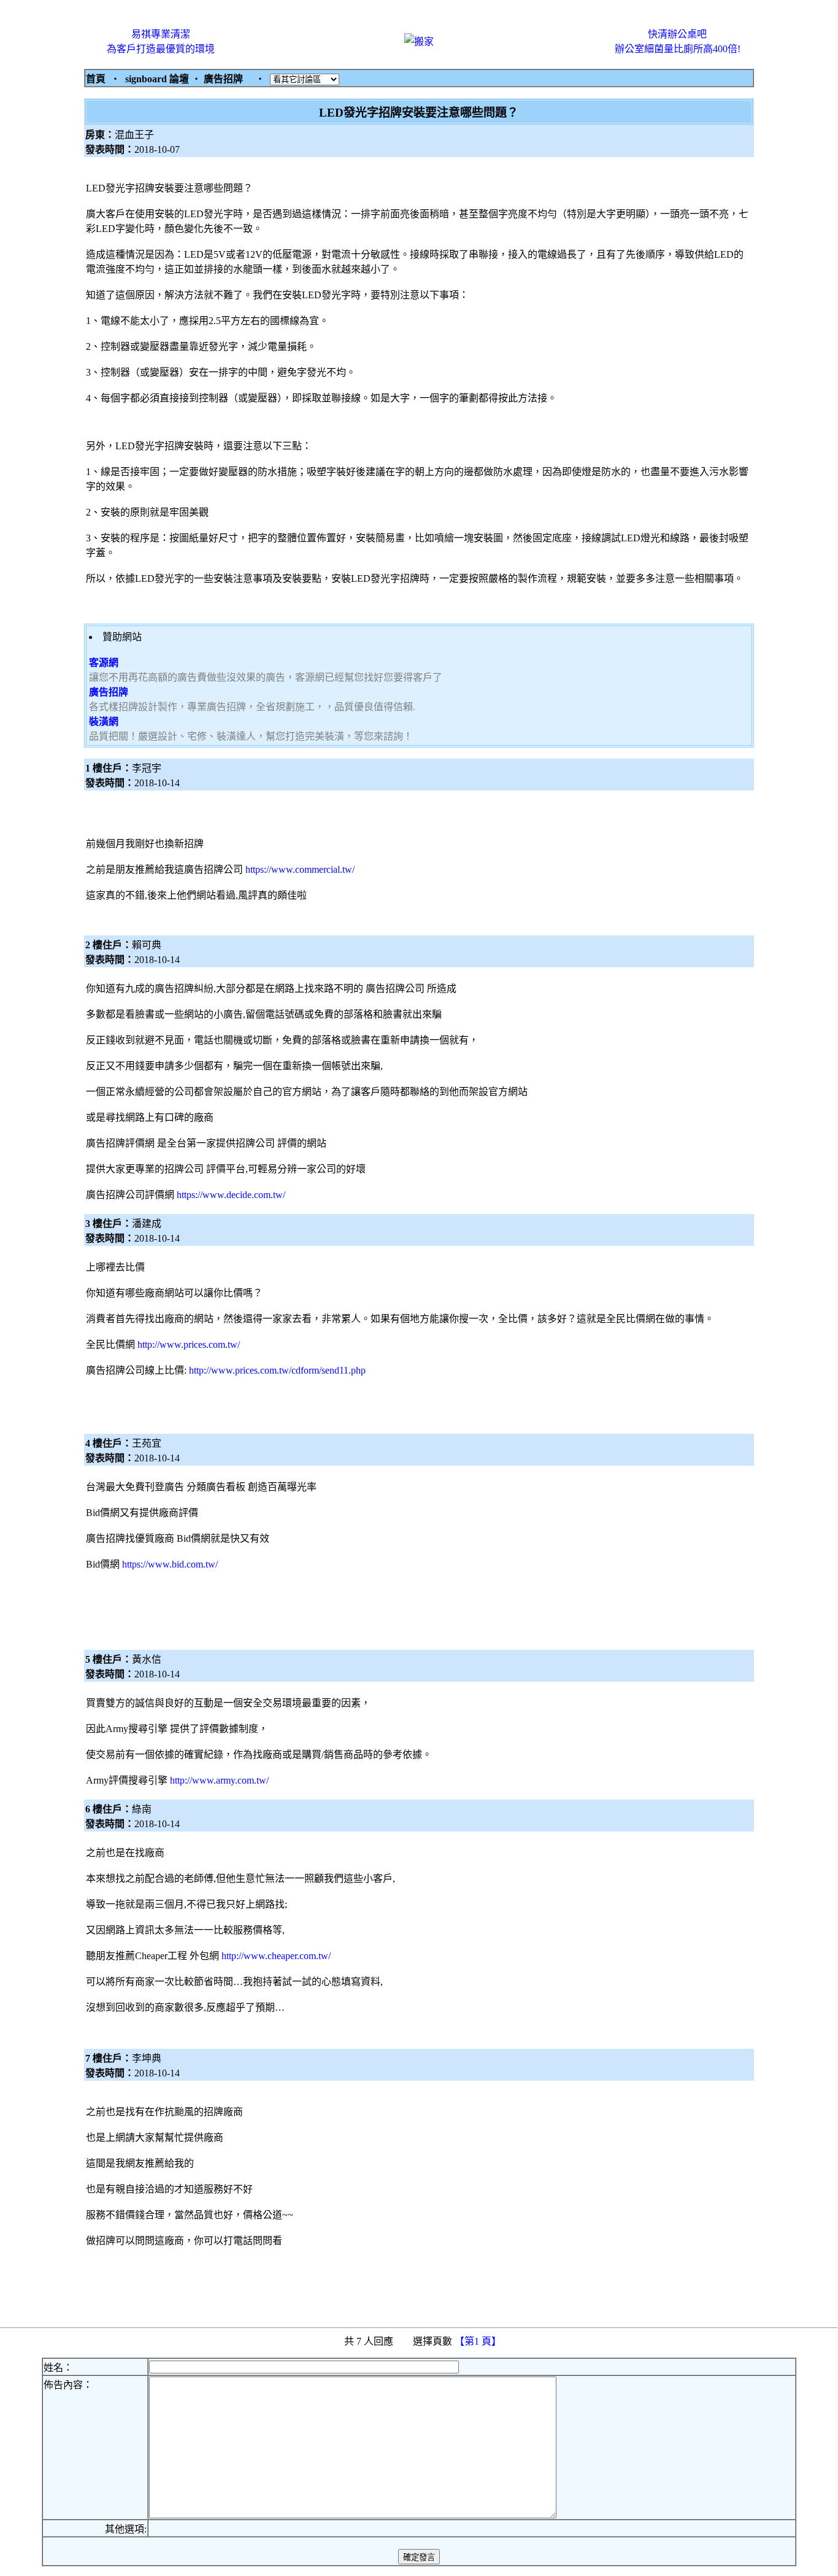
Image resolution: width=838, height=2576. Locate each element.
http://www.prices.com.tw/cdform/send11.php (277, 1370)
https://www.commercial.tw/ (300, 869)
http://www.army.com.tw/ (219, 1780)
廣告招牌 (109, 692)
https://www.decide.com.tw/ (231, 1195)
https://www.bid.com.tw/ (170, 1564)
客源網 (104, 663)
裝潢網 (104, 721)
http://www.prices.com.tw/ (189, 1344)
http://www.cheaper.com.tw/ (276, 1956)
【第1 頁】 (479, 2341)
